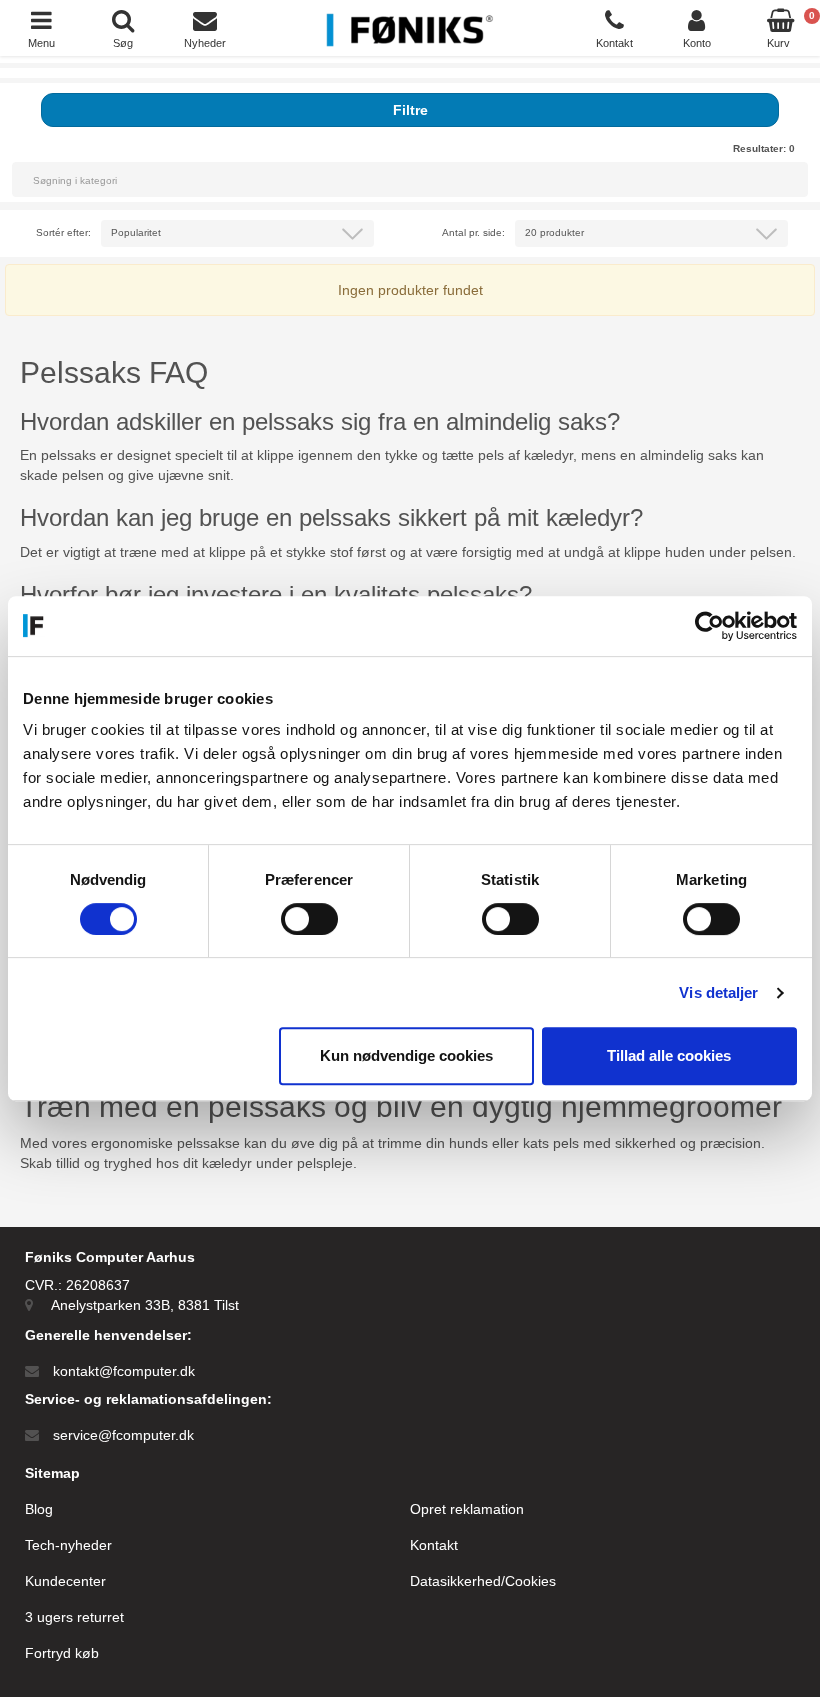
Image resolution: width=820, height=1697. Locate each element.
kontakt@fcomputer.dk (124, 1371)
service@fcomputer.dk (123, 1435)
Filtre (410, 110)
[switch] (309, 919)
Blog (39, 1509)
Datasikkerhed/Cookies (483, 1581)
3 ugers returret (74, 1617)
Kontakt (434, 1545)
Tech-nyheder (68, 1545)
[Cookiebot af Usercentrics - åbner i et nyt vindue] (709, 626)
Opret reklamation (467, 1509)
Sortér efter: (63, 232)
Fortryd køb (62, 1653)
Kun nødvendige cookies (406, 1055)
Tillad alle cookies (669, 1055)
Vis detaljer (718, 992)
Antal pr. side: (473, 232)
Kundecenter (65, 1581)
